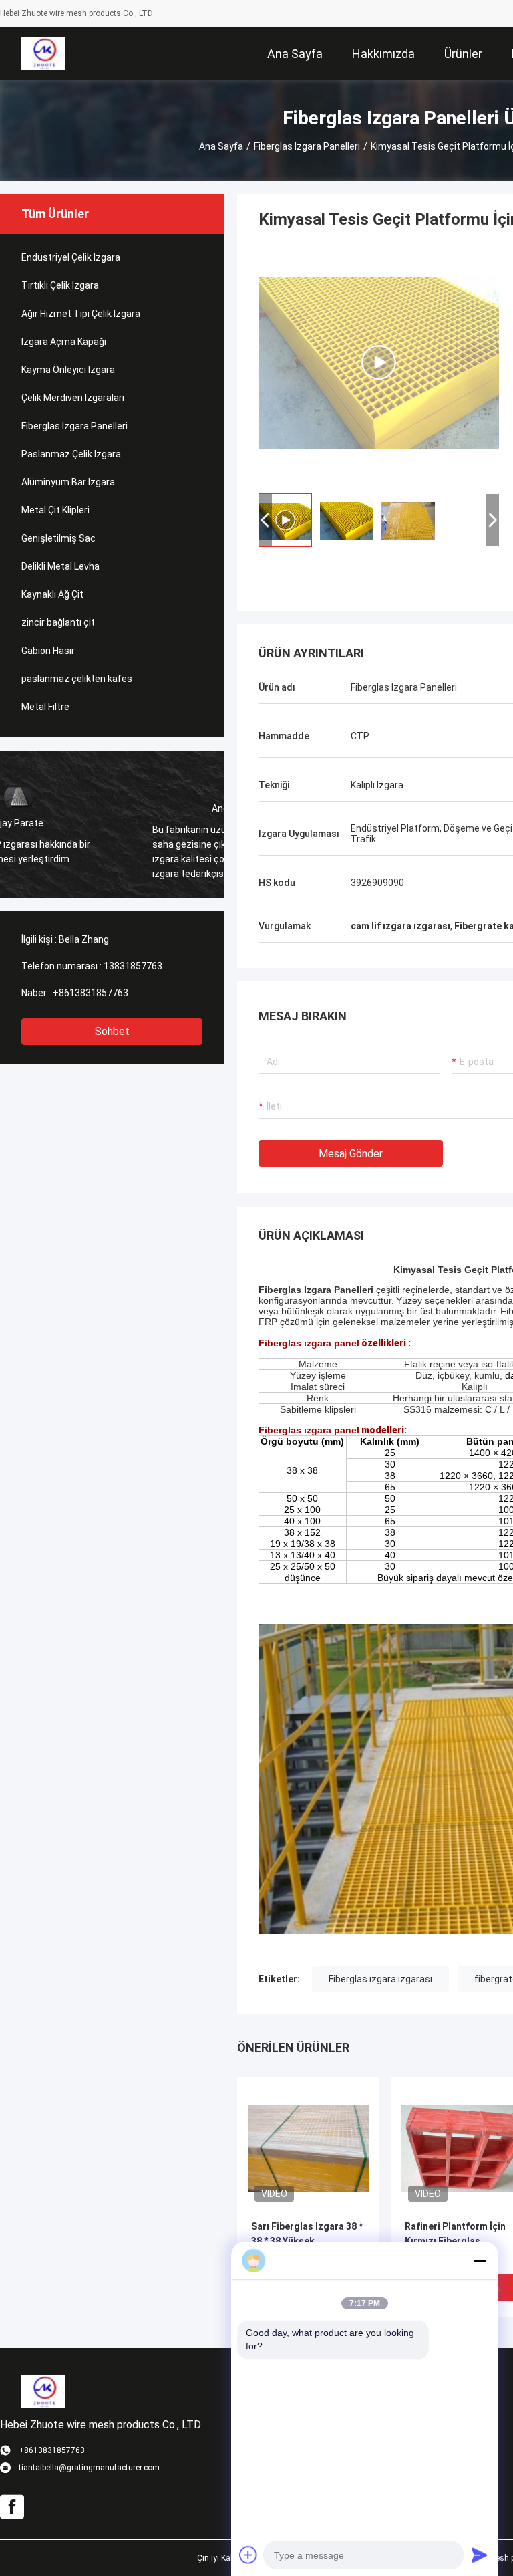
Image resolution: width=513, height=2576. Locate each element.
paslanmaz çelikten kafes (77, 679)
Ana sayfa (221, 146)
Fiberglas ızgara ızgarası (380, 1979)
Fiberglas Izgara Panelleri (307, 146)
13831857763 (133, 966)
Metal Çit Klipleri (55, 510)
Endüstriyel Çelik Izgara (71, 257)
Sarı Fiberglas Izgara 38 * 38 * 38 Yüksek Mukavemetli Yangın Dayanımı (307, 2242)
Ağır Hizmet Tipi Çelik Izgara (81, 314)
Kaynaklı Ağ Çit (52, 594)
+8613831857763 (91, 993)
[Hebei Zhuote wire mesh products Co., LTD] (43, 53)
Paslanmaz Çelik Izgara (71, 454)
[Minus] (480, 2260)
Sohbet (112, 1031)
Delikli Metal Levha (60, 566)
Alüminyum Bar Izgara (68, 482)
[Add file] (248, 2555)
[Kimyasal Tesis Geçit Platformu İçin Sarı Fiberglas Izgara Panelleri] (308, 2147)
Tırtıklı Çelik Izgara (60, 285)
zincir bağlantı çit (58, 622)
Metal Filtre (45, 707)
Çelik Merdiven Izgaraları (73, 398)
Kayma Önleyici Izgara (68, 370)
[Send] (480, 2555)
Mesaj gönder (351, 1154)
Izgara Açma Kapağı (64, 342)
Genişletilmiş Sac (58, 538)
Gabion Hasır (48, 651)
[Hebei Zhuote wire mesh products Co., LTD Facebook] (12, 2507)
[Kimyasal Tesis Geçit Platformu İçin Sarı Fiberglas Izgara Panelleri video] (379, 362)
